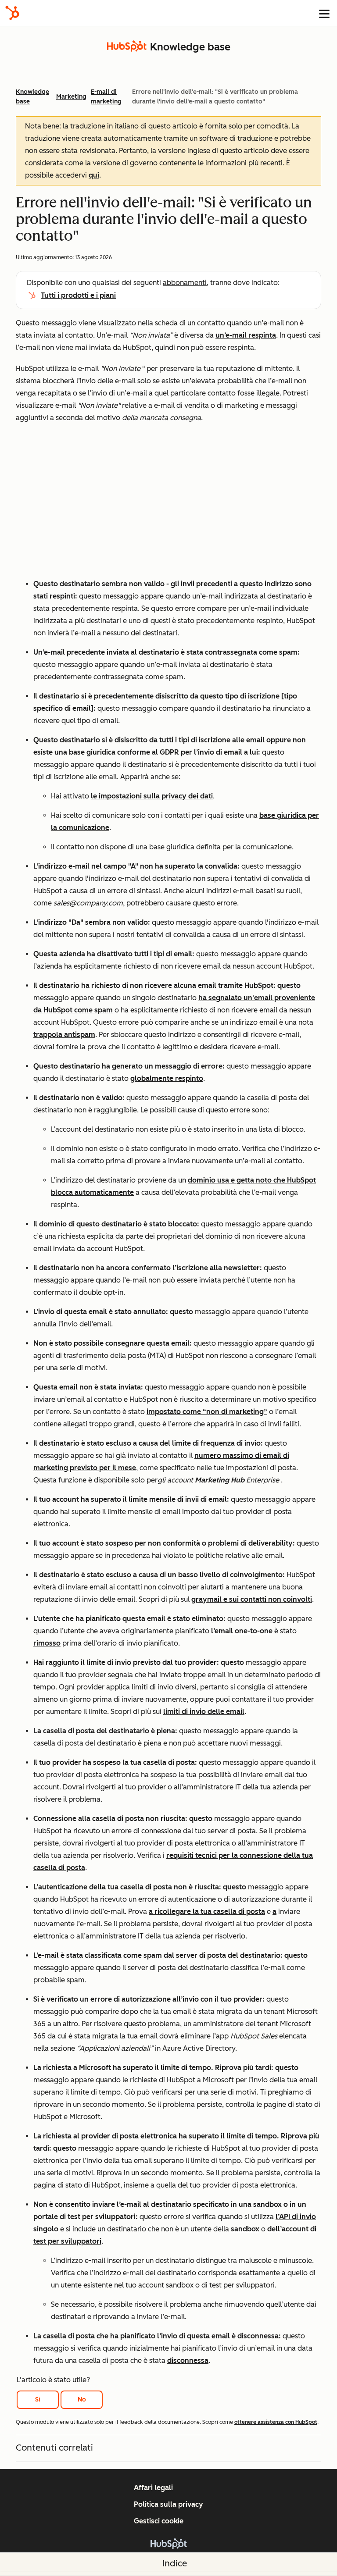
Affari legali (153, 2488)
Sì (38, 2400)
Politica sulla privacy (168, 2504)
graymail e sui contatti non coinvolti (252, 1599)
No (82, 2400)
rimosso (47, 1643)
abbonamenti (185, 283)
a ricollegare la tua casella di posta (207, 1912)
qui (94, 175)
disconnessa (188, 2360)
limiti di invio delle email (204, 1712)
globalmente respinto (167, 1078)
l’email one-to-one (242, 1631)
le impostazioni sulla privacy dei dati (152, 796)
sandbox (245, 2229)
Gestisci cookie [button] (159, 2521)
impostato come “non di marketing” (207, 1412)
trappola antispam (64, 1035)
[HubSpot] (12, 13)
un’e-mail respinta (246, 335)
